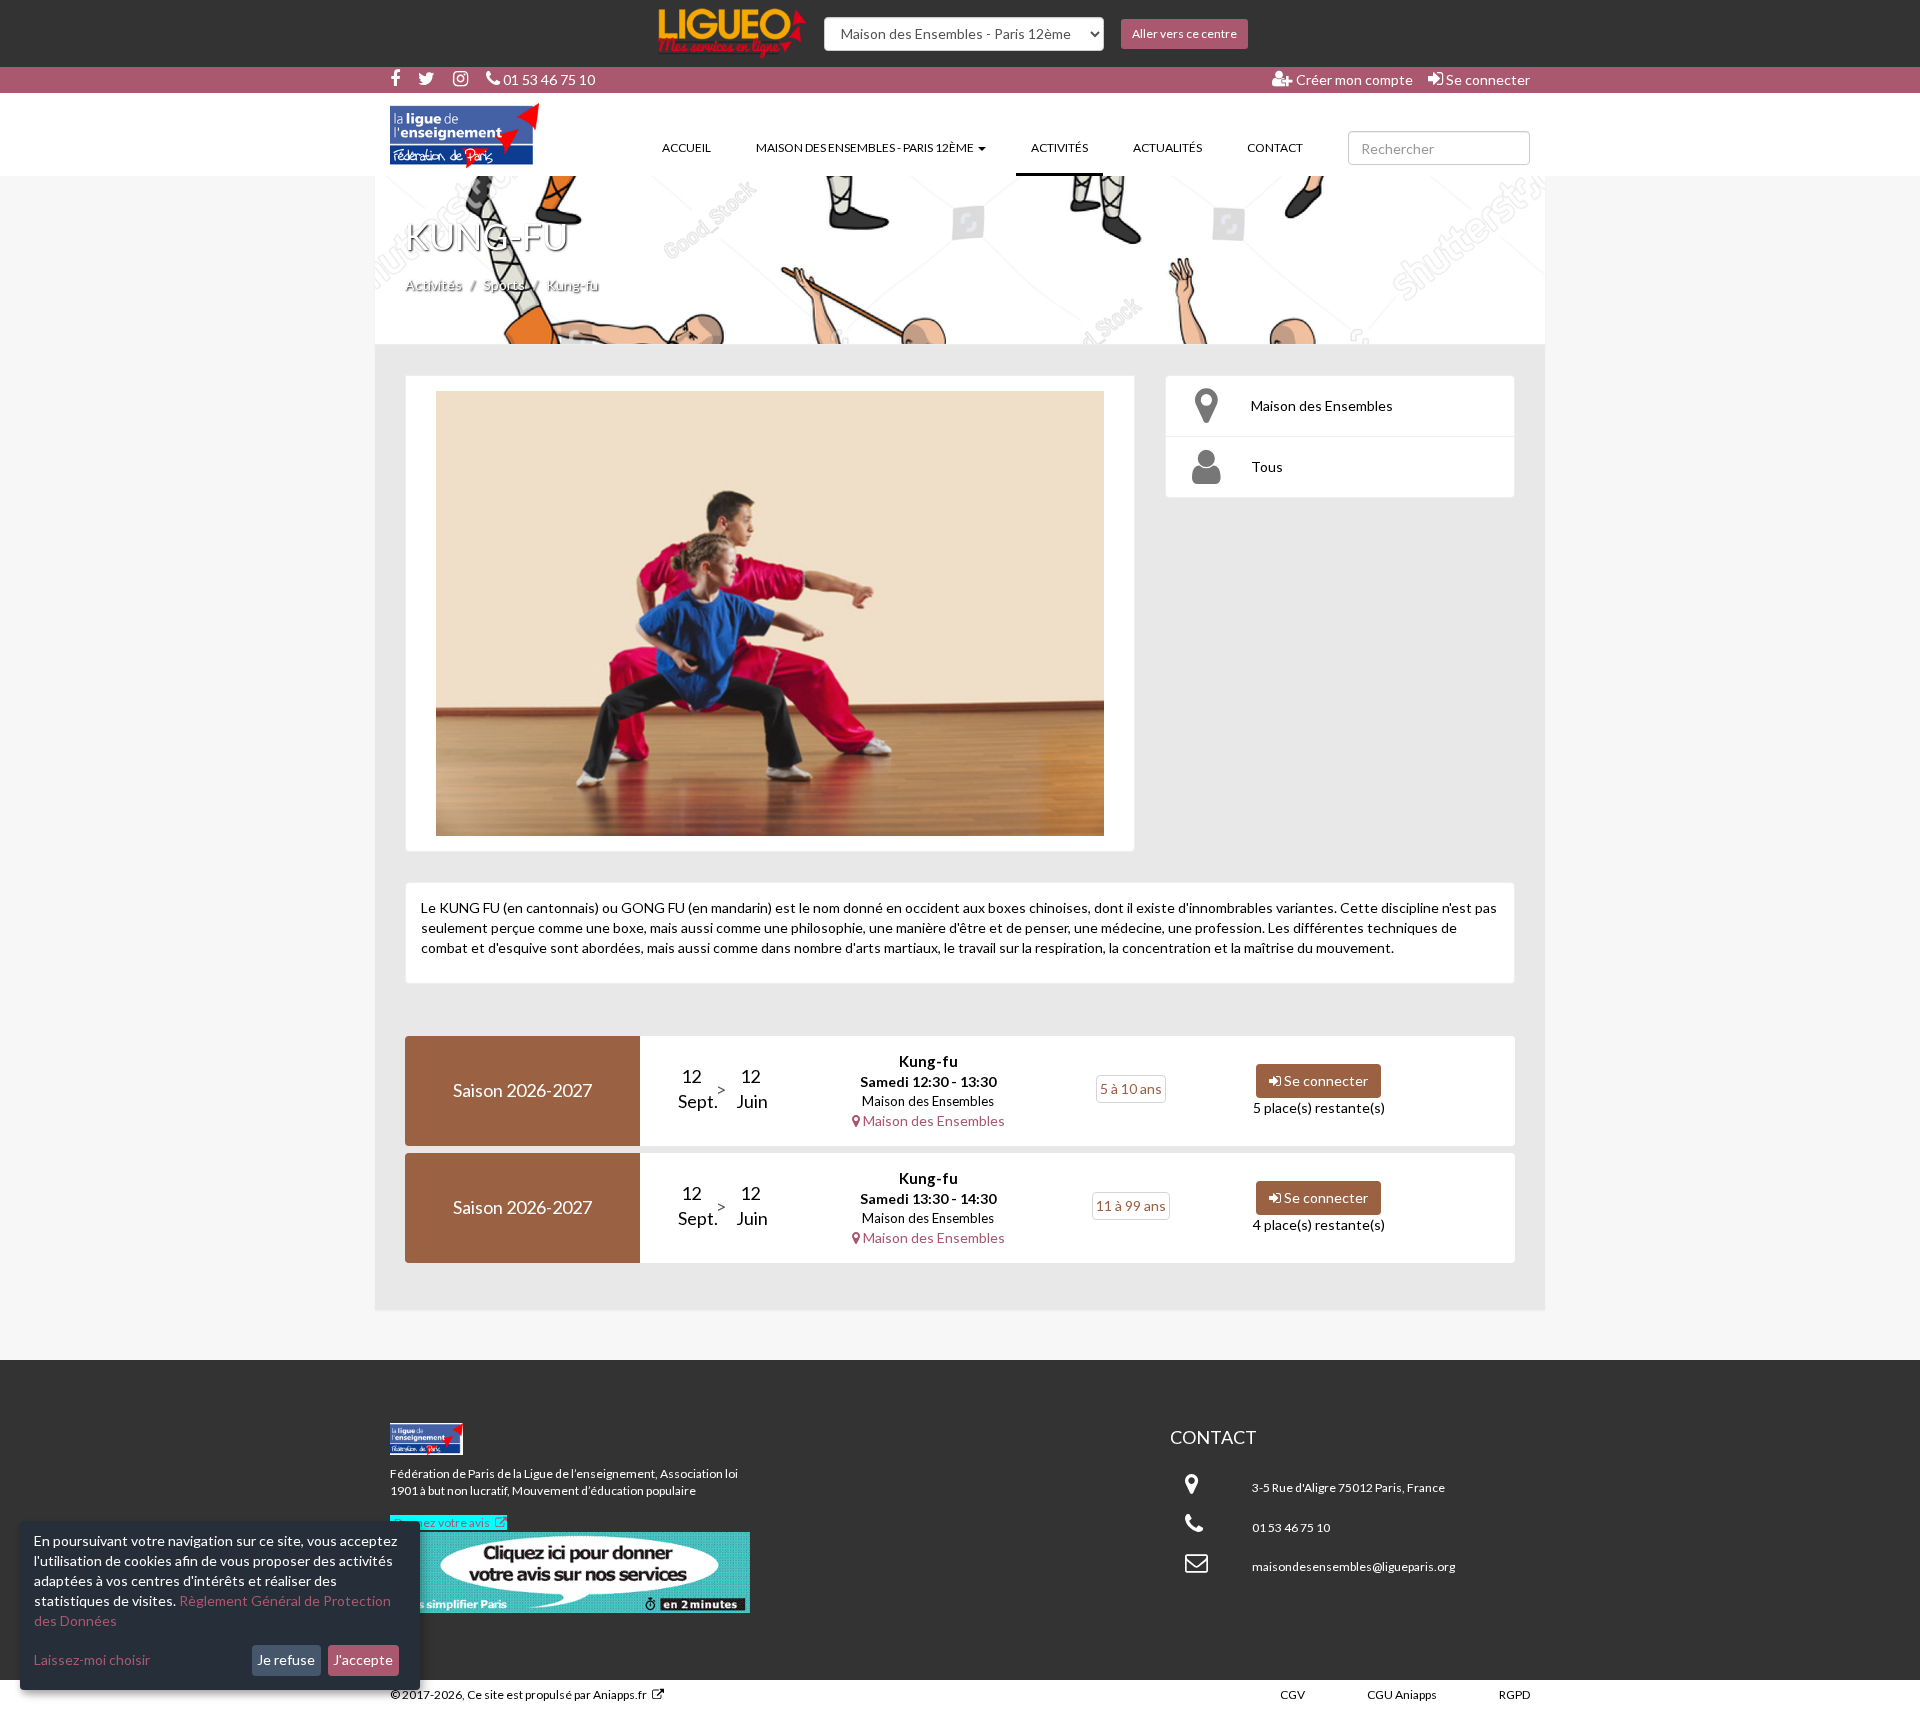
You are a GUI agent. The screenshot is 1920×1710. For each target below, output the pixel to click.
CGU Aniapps (1402, 1694)
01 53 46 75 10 (547, 79)
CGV (1292, 1694)
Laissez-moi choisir (92, 1659)
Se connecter (1486, 79)
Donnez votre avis (442, 1522)
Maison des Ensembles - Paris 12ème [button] (866, 147)
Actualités (1167, 147)
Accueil (686, 147)
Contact (1275, 147)
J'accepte (363, 1659)
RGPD (1514, 1694)
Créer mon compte (1353, 79)
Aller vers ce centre (1184, 33)
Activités (1067, 147)
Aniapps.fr (620, 1694)
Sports (504, 284)
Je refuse (286, 1659)
